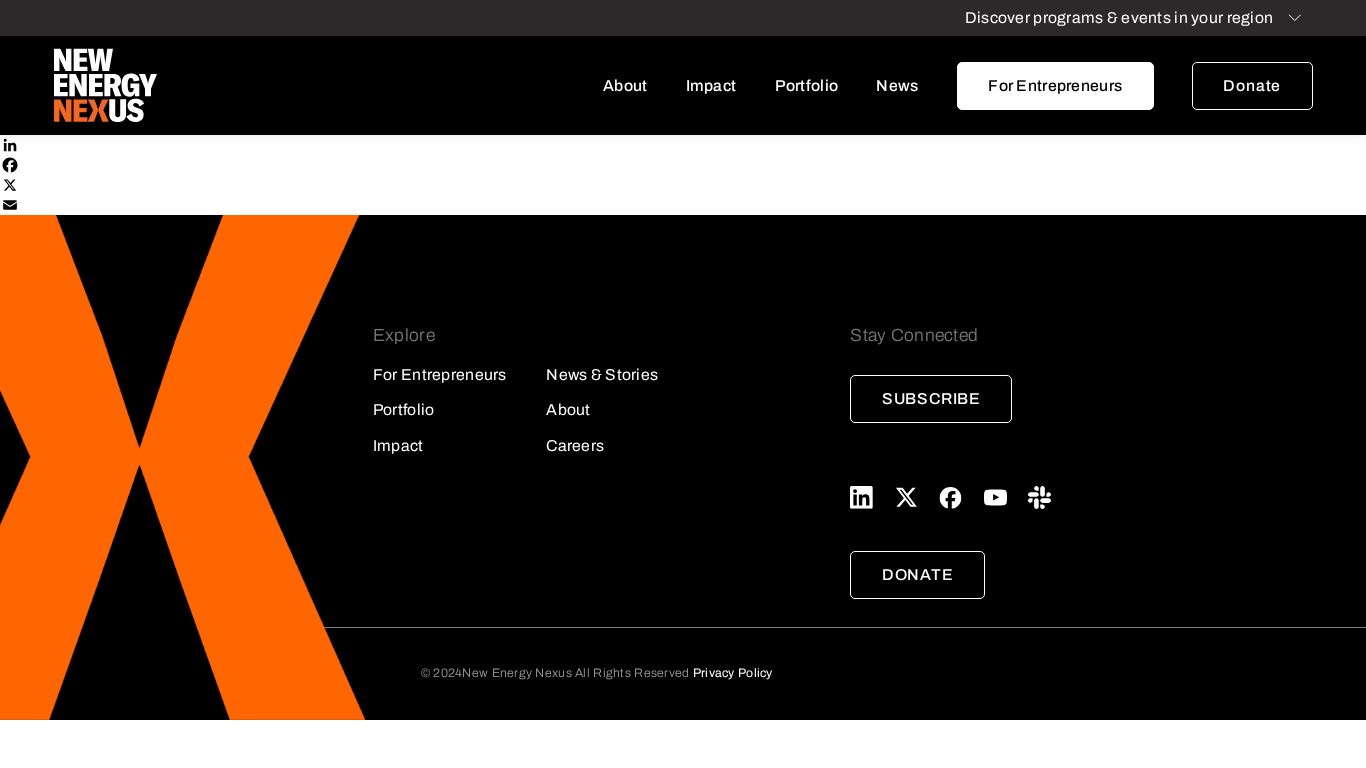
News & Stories (602, 374)
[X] (683, 185)
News (897, 85)
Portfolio (807, 85)
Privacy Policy (733, 673)
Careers (575, 445)
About (625, 85)
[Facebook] (683, 165)
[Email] (683, 205)
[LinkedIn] (683, 145)
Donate (1252, 85)
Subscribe (931, 398)
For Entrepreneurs (1055, 85)
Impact (711, 85)
